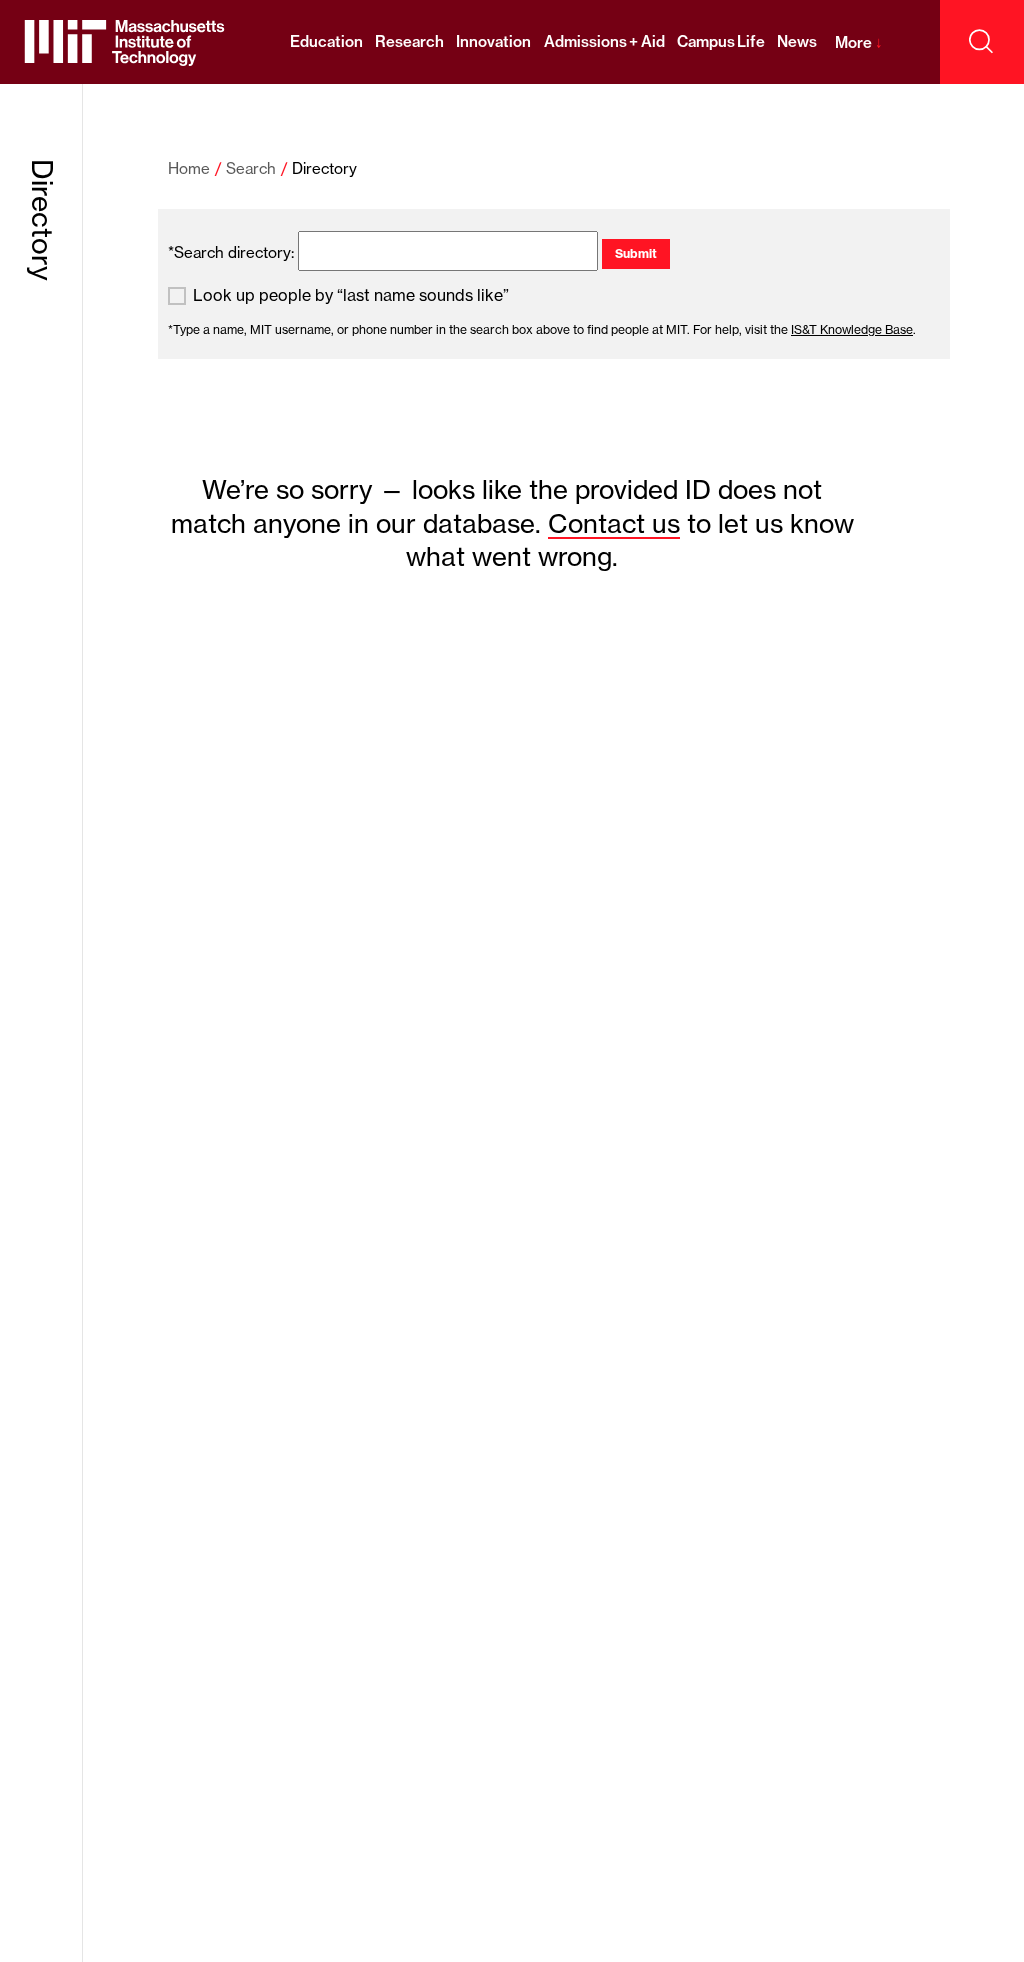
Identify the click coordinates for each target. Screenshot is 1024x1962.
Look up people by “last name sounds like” (351, 295)
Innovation (493, 41)
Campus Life (721, 41)
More (859, 42)
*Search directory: (231, 252)
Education (326, 41)
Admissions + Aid (604, 41)
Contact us (614, 523)
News (797, 41)
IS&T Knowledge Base (852, 329)
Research (409, 41)
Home (189, 168)
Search (251, 168)
